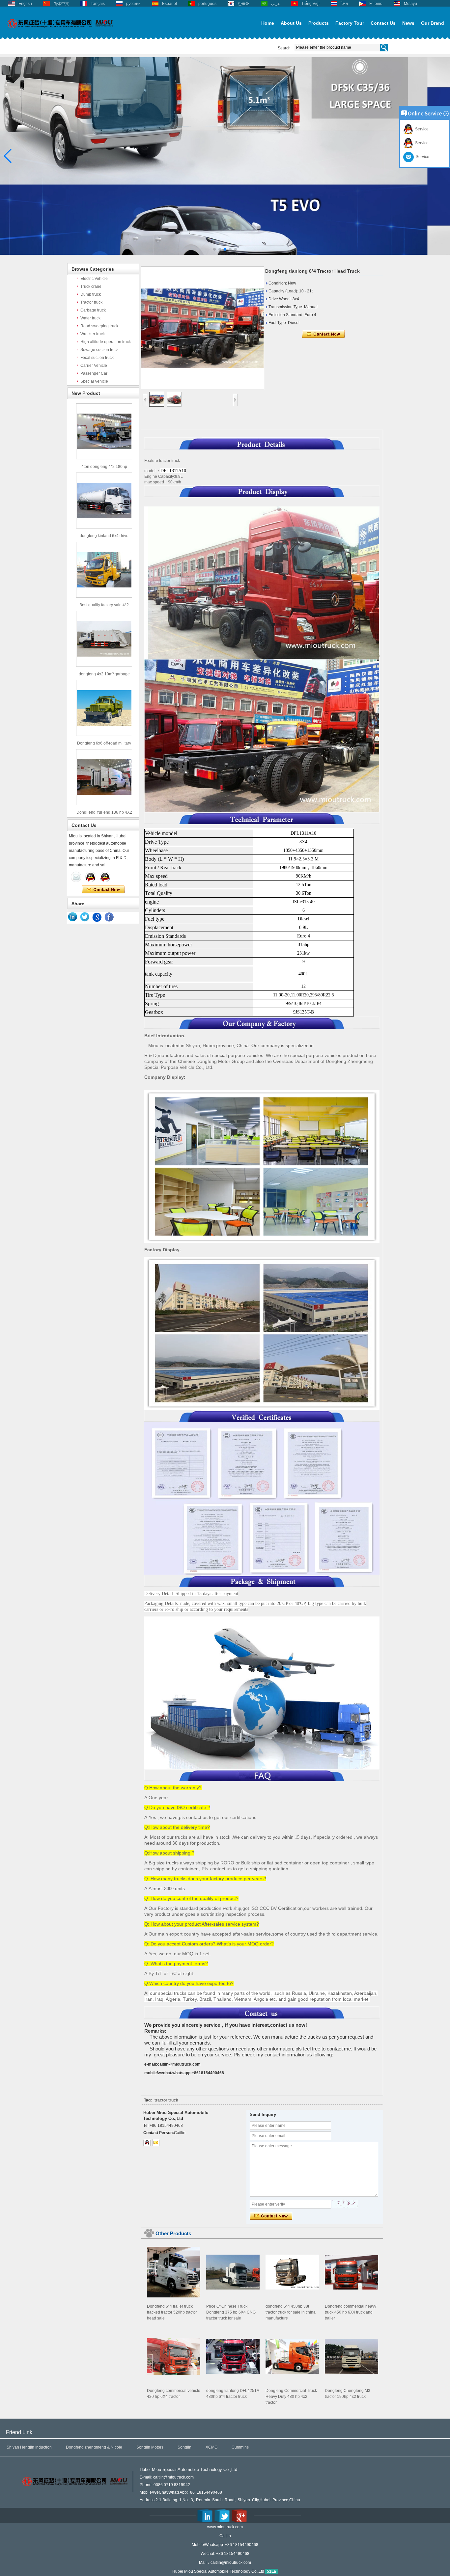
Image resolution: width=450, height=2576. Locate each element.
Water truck (90, 318)
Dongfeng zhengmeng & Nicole (94, 2447)
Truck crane (91, 286)
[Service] (76, 877)
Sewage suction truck (99, 350)
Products (319, 23)
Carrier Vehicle (94, 366)
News (408, 23)
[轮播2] (225, 254)
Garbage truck (93, 310)
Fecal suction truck (97, 358)
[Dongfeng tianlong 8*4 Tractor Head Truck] (202, 328)
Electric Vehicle (94, 279)
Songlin (184, 2447)
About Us (291, 23)
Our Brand (433, 23)
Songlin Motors (150, 2447)
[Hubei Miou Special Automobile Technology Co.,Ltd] (60, 32)
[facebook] (109, 917)
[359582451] (147, 2143)
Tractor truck (91, 302)
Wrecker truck (93, 334)
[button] (214, 249)
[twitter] (85, 917)
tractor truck (166, 2100)
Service (421, 129)
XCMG (211, 2447)
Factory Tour (350, 23)
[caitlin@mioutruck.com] (156, 2143)
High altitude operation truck (106, 342)
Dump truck (91, 294)
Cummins (240, 2447)
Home (268, 23)
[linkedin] (73, 917)
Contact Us (383, 23)
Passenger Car (94, 373)
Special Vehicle (94, 381)
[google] (97, 917)
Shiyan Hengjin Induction (29, 2447)
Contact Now (103, 890)
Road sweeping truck (99, 326)
